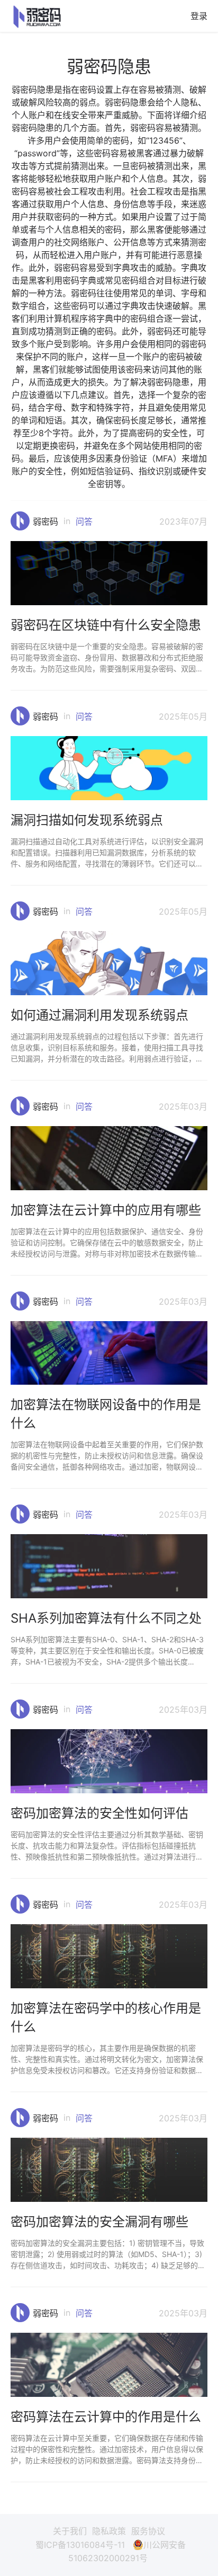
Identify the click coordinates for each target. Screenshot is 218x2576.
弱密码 (46, 521)
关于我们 (70, 2531)
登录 (199, 16)
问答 (84, 521)
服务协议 (148, 2531)
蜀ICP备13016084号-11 (80, 2545)
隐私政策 (109, 2531)
